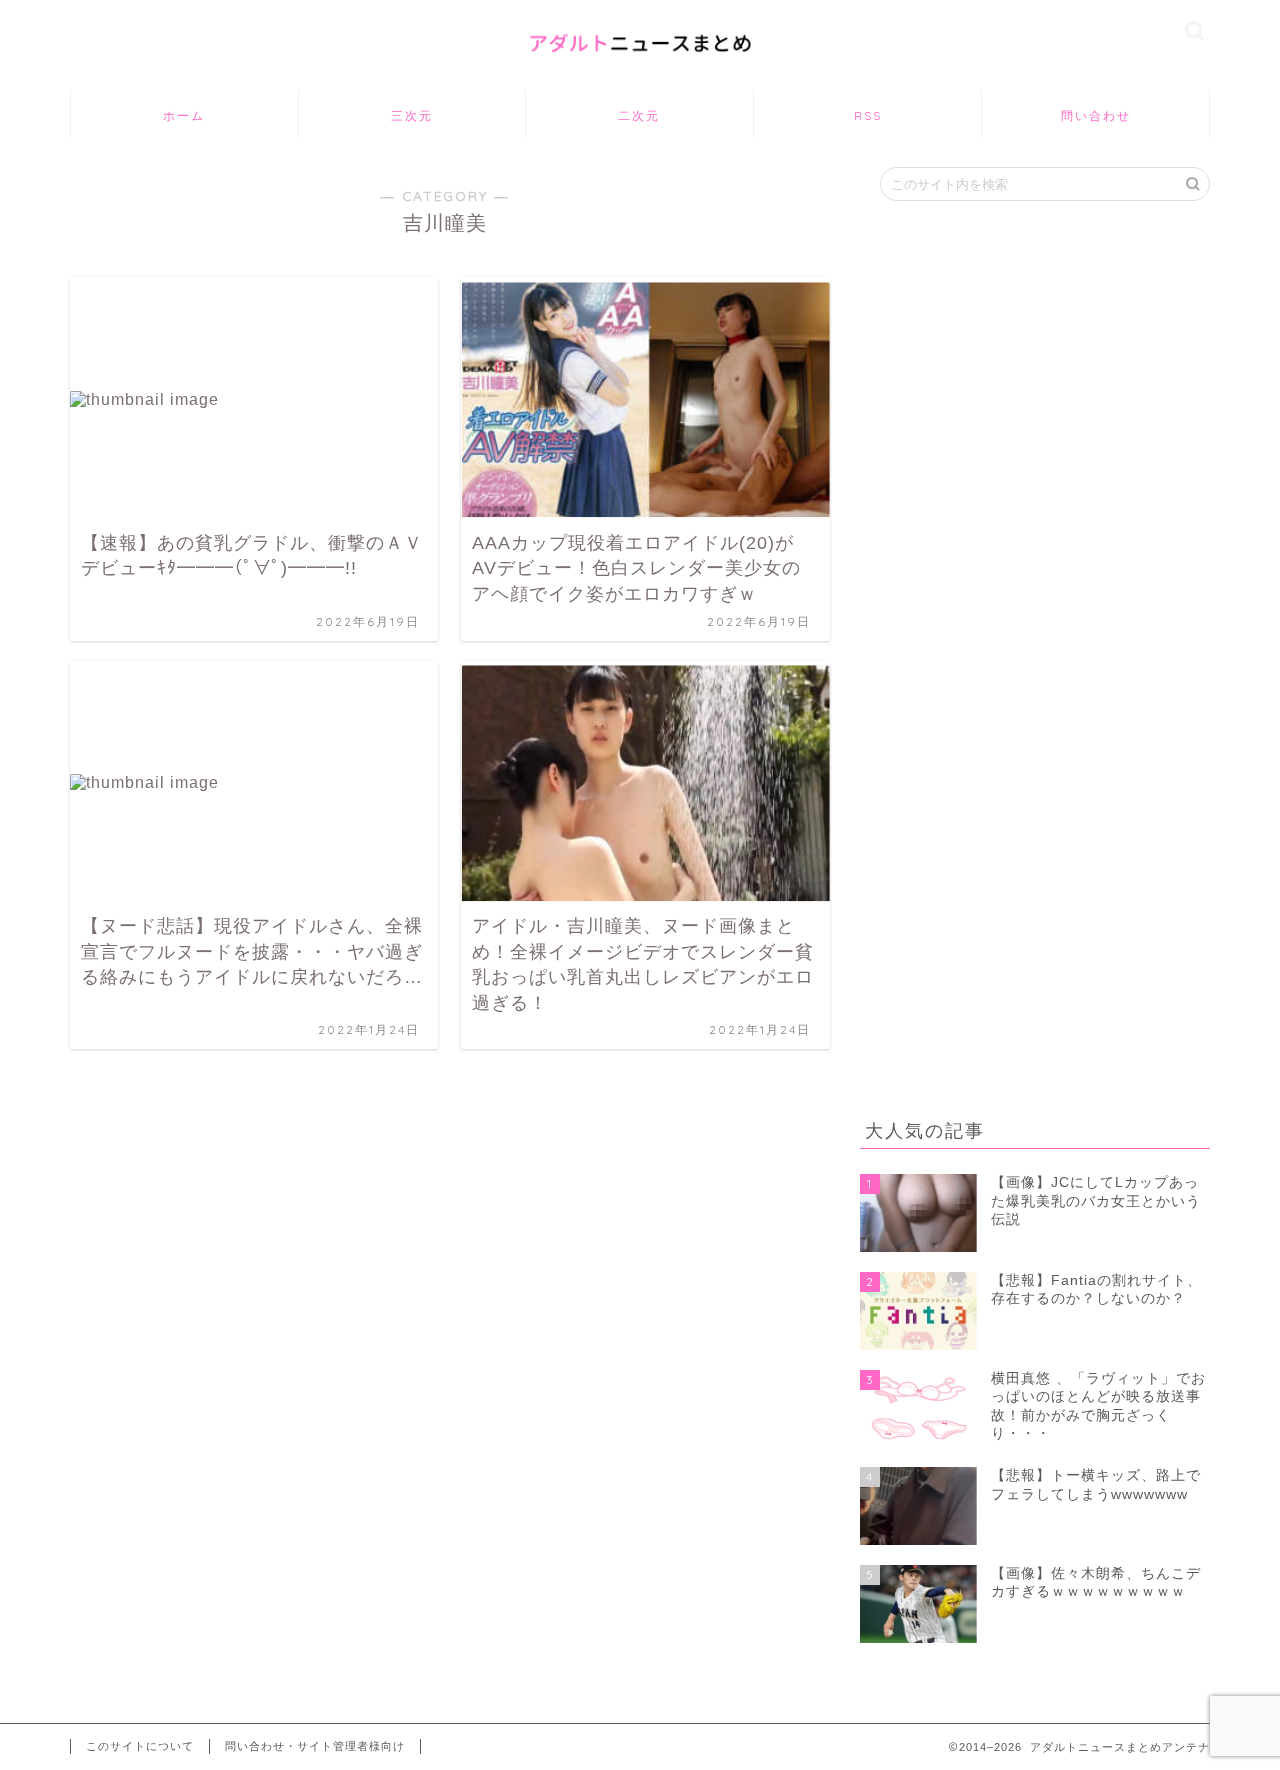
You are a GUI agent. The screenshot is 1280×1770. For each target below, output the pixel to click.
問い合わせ (1096, 115)
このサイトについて (140, 1746)
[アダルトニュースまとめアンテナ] (640, 65)
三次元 (412, 115)
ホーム (184, 115)
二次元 (639, 115)
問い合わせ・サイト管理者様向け (315, 1746)
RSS (868, 115)
